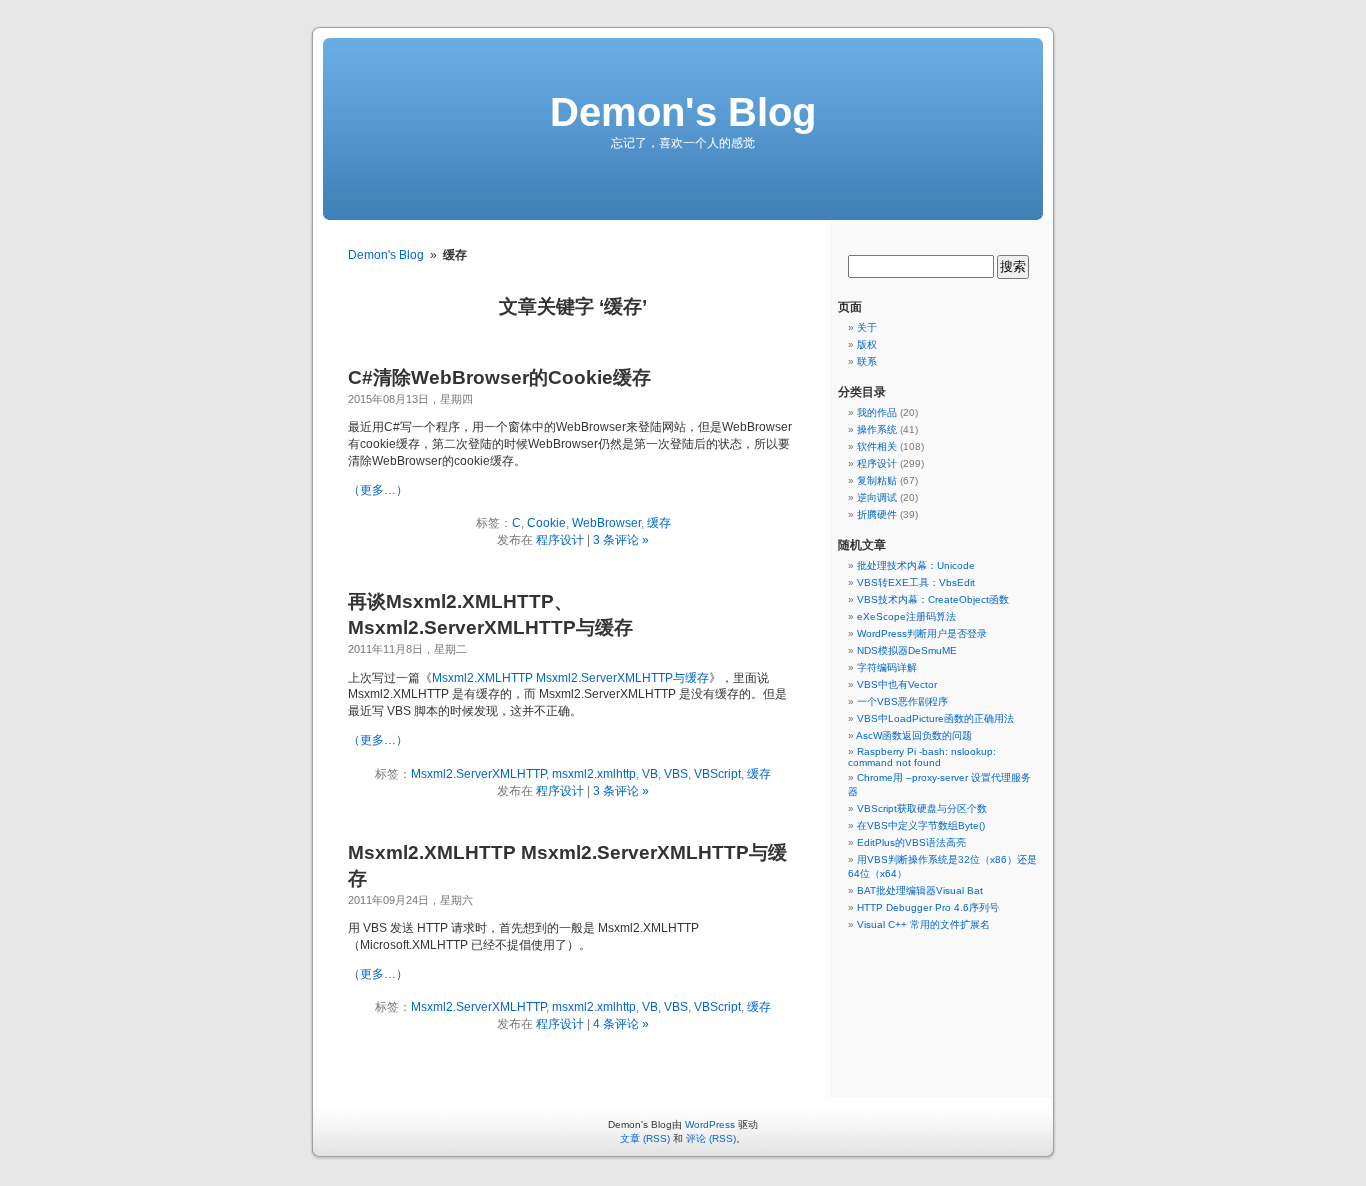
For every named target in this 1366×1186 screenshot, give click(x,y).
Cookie (546, 523)
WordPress (710, 1124)
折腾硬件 (877, 514)
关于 (867, 327)
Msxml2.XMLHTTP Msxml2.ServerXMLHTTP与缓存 (570, 678)
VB (650, 774)
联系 (867, 361)
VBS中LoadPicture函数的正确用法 (935, 718)
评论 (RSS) (711, 1138)
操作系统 (877, 429)
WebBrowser (606, 523)
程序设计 (560, 540)
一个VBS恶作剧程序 (902, 701)
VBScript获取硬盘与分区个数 (922, 808)
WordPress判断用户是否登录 (922, 633)
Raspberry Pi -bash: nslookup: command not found (922, 757)
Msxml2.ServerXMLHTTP (478, 774)
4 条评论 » (621, 1024)
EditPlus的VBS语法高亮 (911, 842)
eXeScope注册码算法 (906, 616)
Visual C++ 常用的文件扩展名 (923, 924)
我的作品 (877, 412)
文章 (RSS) (645, 1138)
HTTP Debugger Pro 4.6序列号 (928, 907)
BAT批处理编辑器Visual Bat (920, 890)
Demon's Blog (683, 112)
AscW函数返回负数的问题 (914, 735)
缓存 (659, 523)
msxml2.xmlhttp (594, 774)
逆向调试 (877, 497)
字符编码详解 (887, 667)
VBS (676, 774)
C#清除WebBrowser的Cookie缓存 (499, 377)
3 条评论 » (621, 540)
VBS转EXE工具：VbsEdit (916, 582)
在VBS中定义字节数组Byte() (921, 825)
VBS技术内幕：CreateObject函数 (933, 599)
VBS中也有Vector (897, 684)
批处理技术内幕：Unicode (916, 565)
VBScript (717, 774)
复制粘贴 (877, 480)
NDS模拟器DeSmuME (907, 650)
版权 (867, 344)
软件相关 (877, 446)
